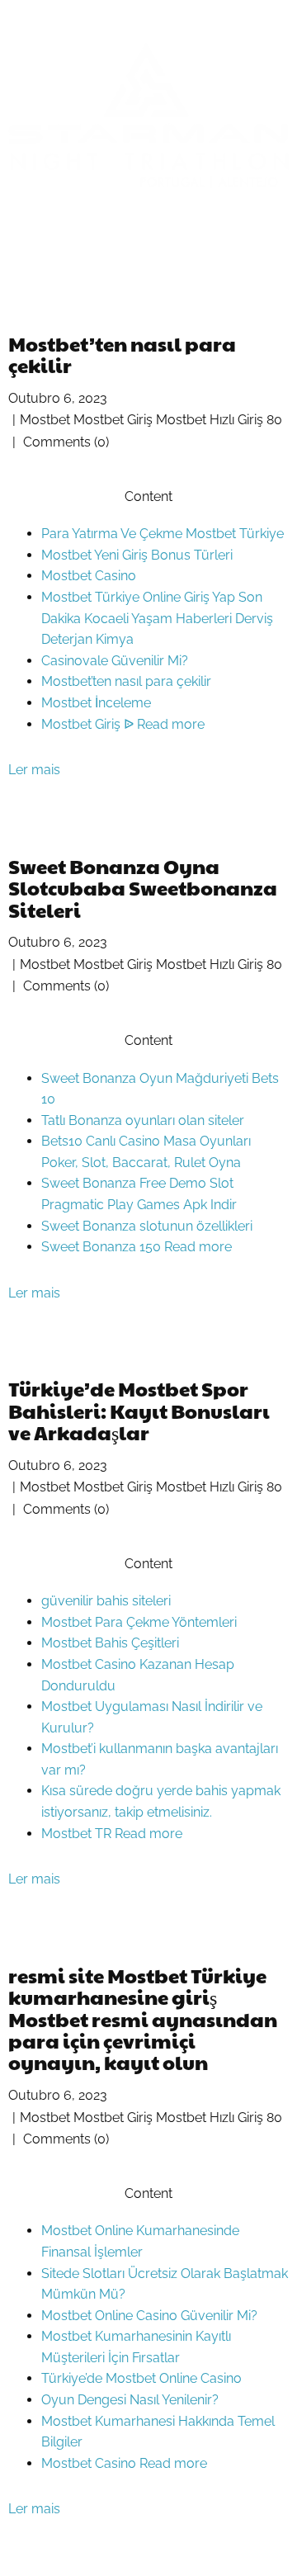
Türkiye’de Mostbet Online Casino (141, 2378)
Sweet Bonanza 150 (103, 1247)
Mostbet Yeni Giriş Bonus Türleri (137, 555)
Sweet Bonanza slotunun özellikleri (147, 1226)
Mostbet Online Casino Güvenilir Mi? (149, 2316)
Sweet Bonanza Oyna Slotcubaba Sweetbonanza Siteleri (143, 888)
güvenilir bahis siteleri (106, 1601)
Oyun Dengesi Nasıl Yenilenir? (130, 2400)
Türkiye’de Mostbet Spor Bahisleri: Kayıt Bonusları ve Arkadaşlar (139, 1410)
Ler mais (34, 770)
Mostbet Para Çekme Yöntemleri (139, 1622)
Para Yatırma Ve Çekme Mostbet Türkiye (163, 534)
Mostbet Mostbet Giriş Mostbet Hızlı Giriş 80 (151, 420)
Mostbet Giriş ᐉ (89, 724)
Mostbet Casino (89, 576)
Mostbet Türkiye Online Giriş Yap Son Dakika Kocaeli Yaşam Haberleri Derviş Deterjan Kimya (157, 618)
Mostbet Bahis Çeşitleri (110, 1643)
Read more (171, 724)
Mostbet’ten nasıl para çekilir (122, 354)
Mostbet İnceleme (96, 703)
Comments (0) (64, 442)
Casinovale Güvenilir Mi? (115, 661)
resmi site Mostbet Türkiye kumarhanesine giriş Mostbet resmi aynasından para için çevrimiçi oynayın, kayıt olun (143, 2019)
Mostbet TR (78, 1834)
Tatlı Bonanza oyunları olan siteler (143, 1120)
